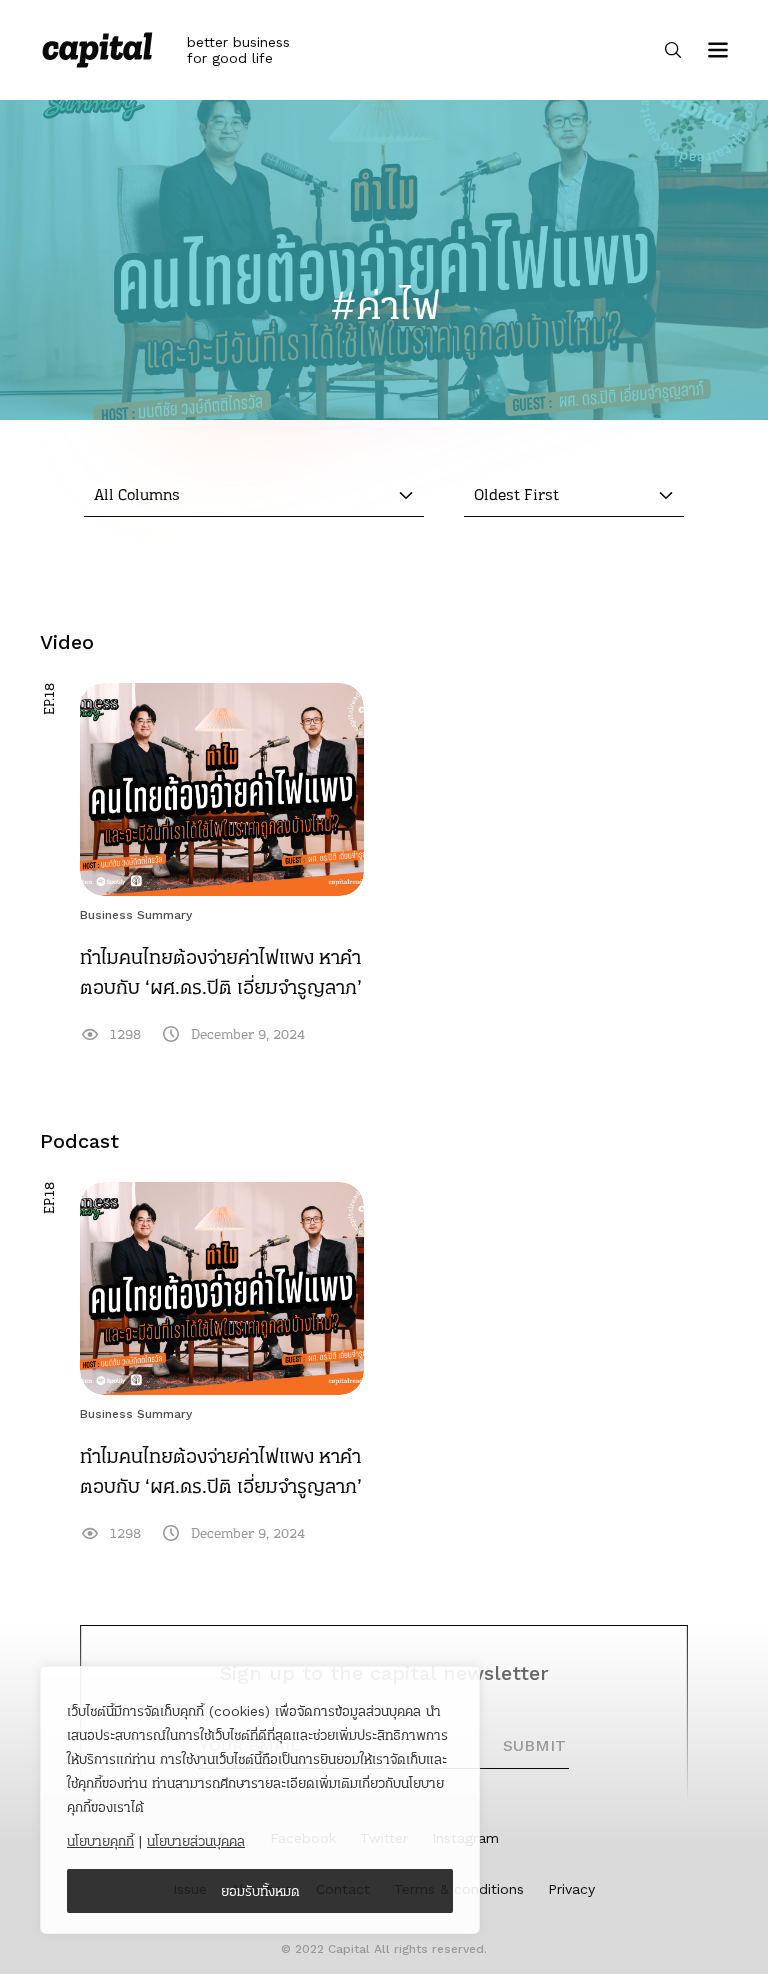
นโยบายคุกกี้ (100, 1841)
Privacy (571, 1889)
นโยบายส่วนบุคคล (196, 1841)
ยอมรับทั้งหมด (260, 1891)
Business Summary (136, 915)
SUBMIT (534, 1745)
